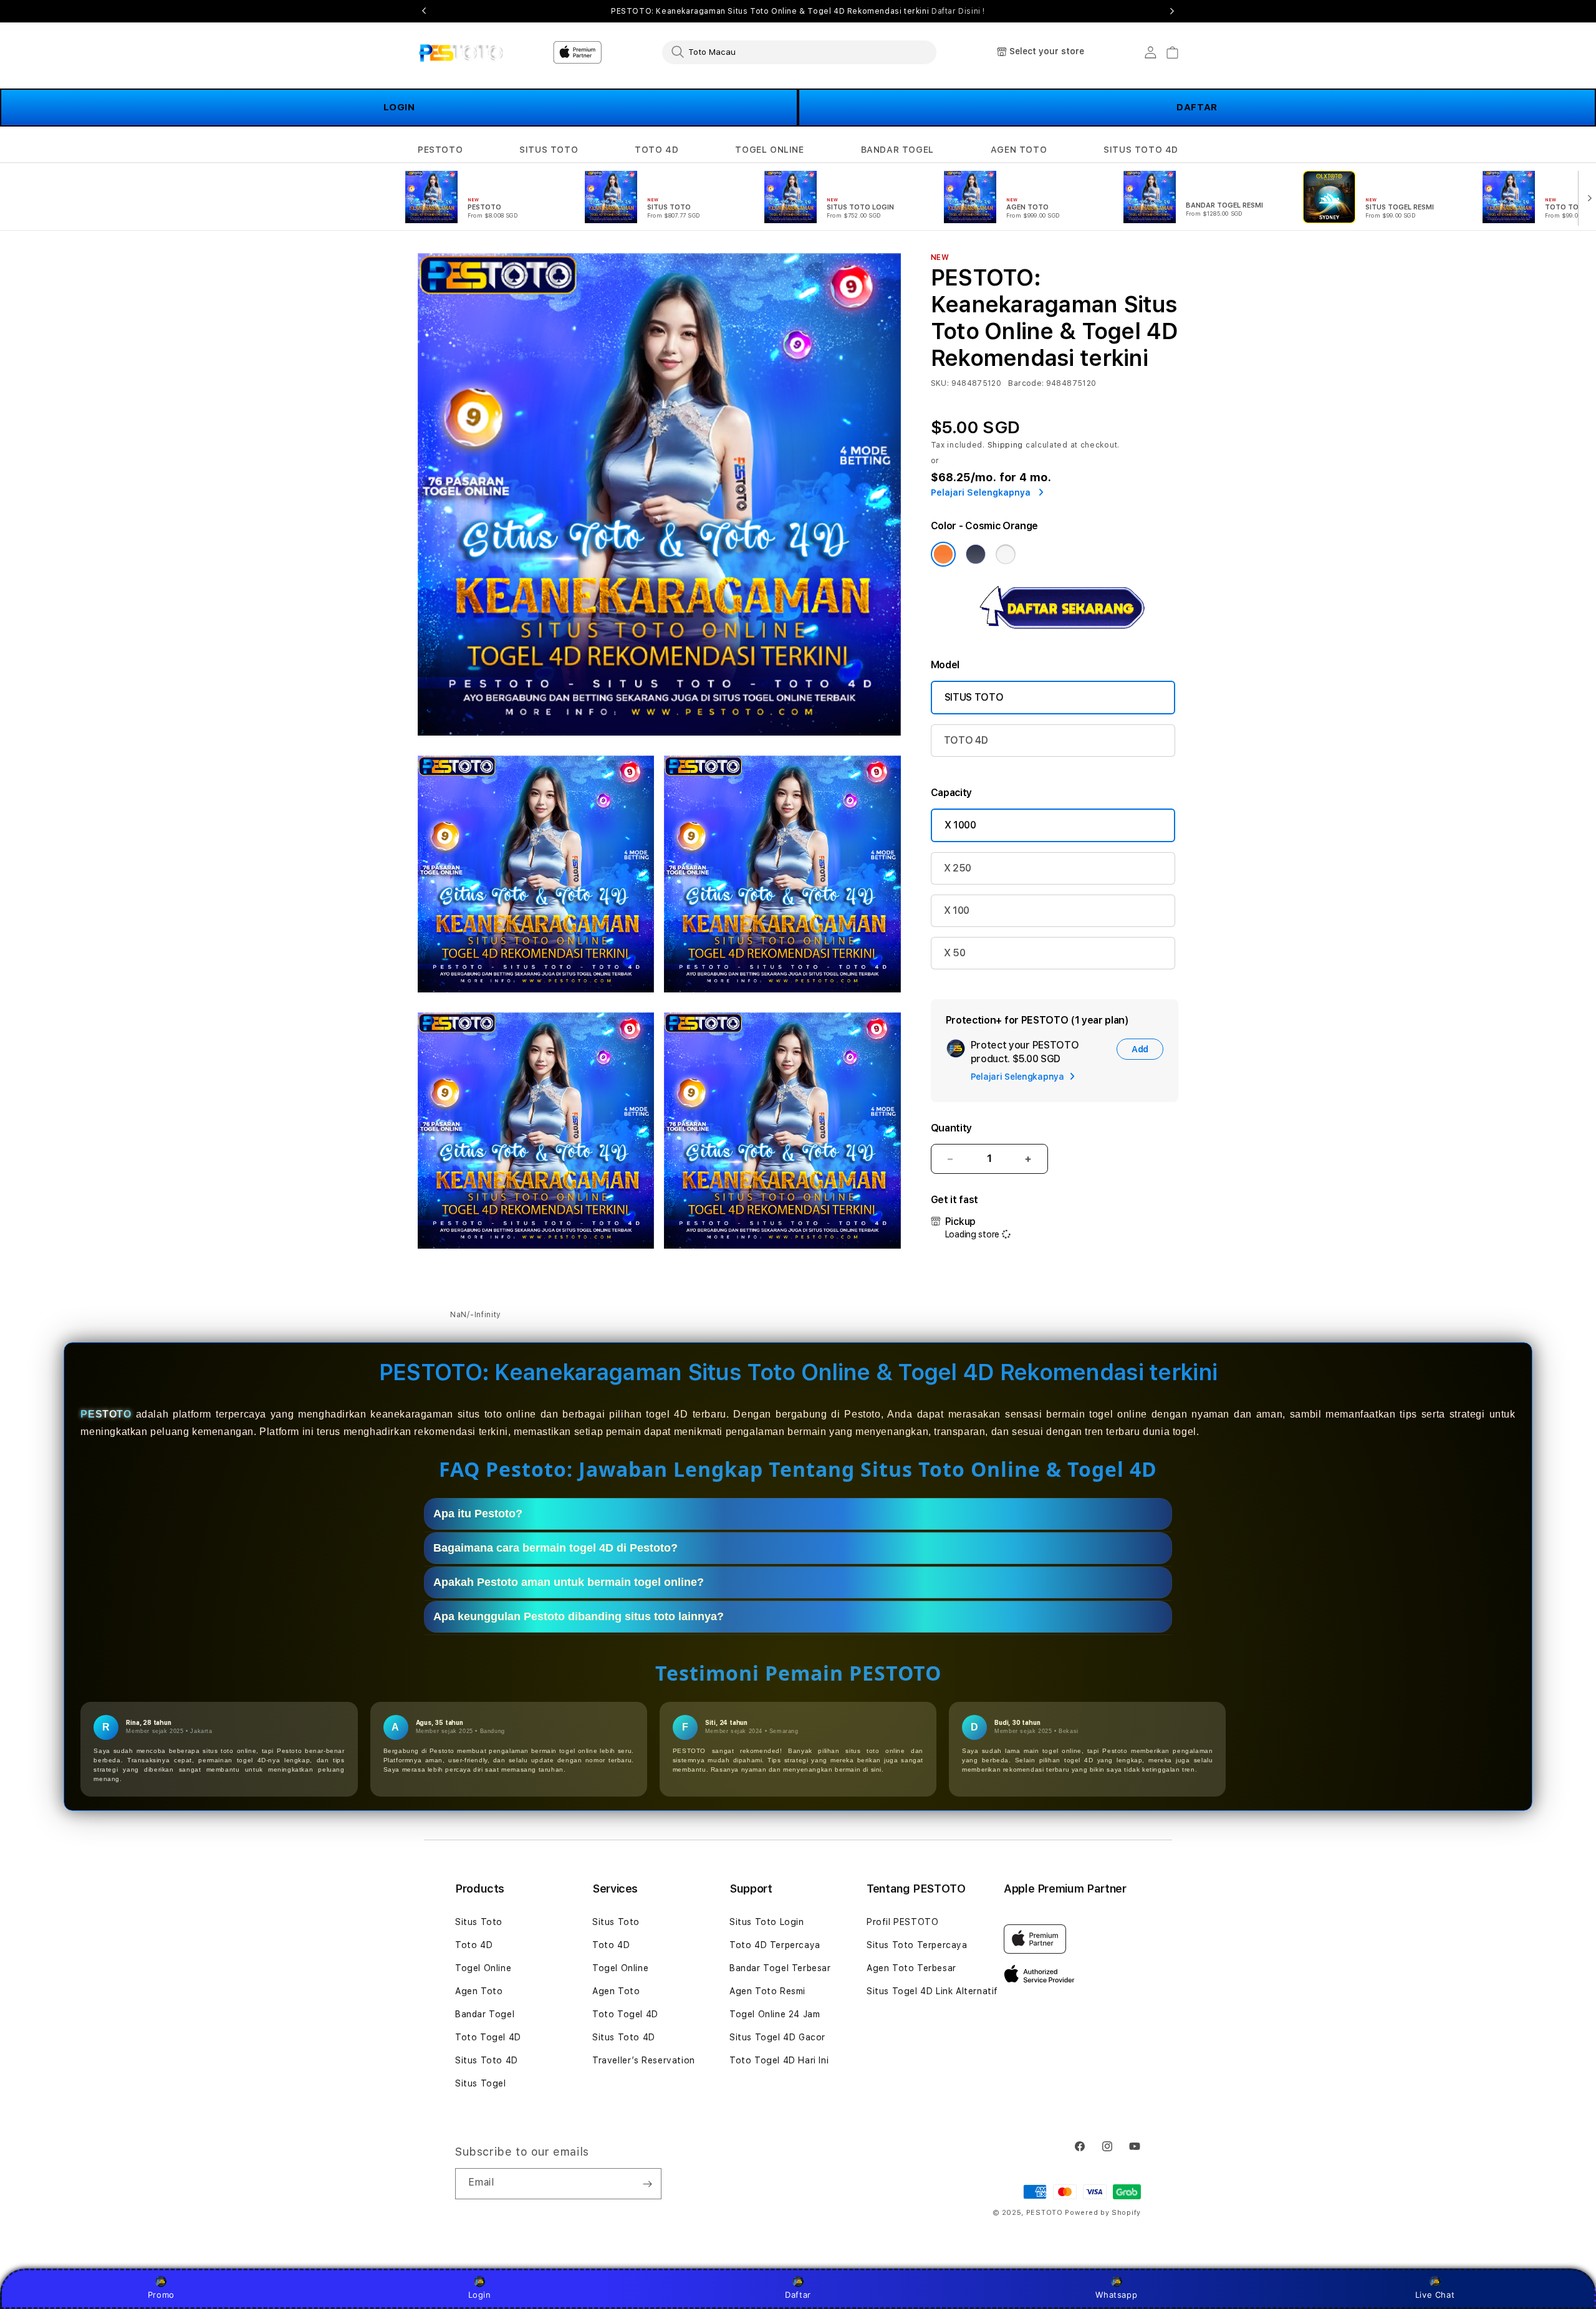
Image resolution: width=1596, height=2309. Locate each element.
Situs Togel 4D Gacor (777, 2037)
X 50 (955, 953)
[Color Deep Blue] (976, 554)
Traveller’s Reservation (644, 2060)
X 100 (957, 910)
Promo (161, 2295)
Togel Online (483, 1968)
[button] (440, 150)
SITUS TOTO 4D (1141, 150)
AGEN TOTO (1019, 150)
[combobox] (799, 52)
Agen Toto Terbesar (911, 1968)
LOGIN (399, 107)
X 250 (958, 868)
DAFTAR (1197, 107)
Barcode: (1026, 383)
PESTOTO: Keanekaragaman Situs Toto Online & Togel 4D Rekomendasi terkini (798, 11)
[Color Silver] (1006, 554)
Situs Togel (481, 2083)
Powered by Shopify (1103, 2213)
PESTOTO (440, 150)
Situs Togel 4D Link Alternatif (932, 1991)
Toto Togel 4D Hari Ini (779, 2060)
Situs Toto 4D (487, 2060)
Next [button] (1172, 11)
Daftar (798, 2295)
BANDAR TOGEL (897, 150)
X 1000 (960, 825)
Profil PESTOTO (902, 1922)
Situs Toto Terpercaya (917, 1945)
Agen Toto (479, 1991)
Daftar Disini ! (958, 11)
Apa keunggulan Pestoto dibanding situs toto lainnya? (579, 1616)
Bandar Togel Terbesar (780, 1968)
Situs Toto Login (767, 1922)
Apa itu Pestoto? (478, 1514)
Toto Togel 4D (488, 2037)
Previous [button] (424, 11)
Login (480, 2295)
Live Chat (1435, 2295)
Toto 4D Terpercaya (775, 1945)
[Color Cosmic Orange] (943, 554)
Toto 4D (474, 1945)
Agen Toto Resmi (767, 1991)
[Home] (461, 52)
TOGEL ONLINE (769, 150)
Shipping (1006, 445)
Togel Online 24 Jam (775, 2014)
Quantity (951, 1128)
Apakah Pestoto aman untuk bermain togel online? (569, 1582)
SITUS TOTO (549, 150)
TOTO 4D (656, 150)
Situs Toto (479, 1922)
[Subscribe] (647, 2184)
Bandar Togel (485, 2014)
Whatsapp (1116, 2295)
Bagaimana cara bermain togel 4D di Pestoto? (555, 1548)
